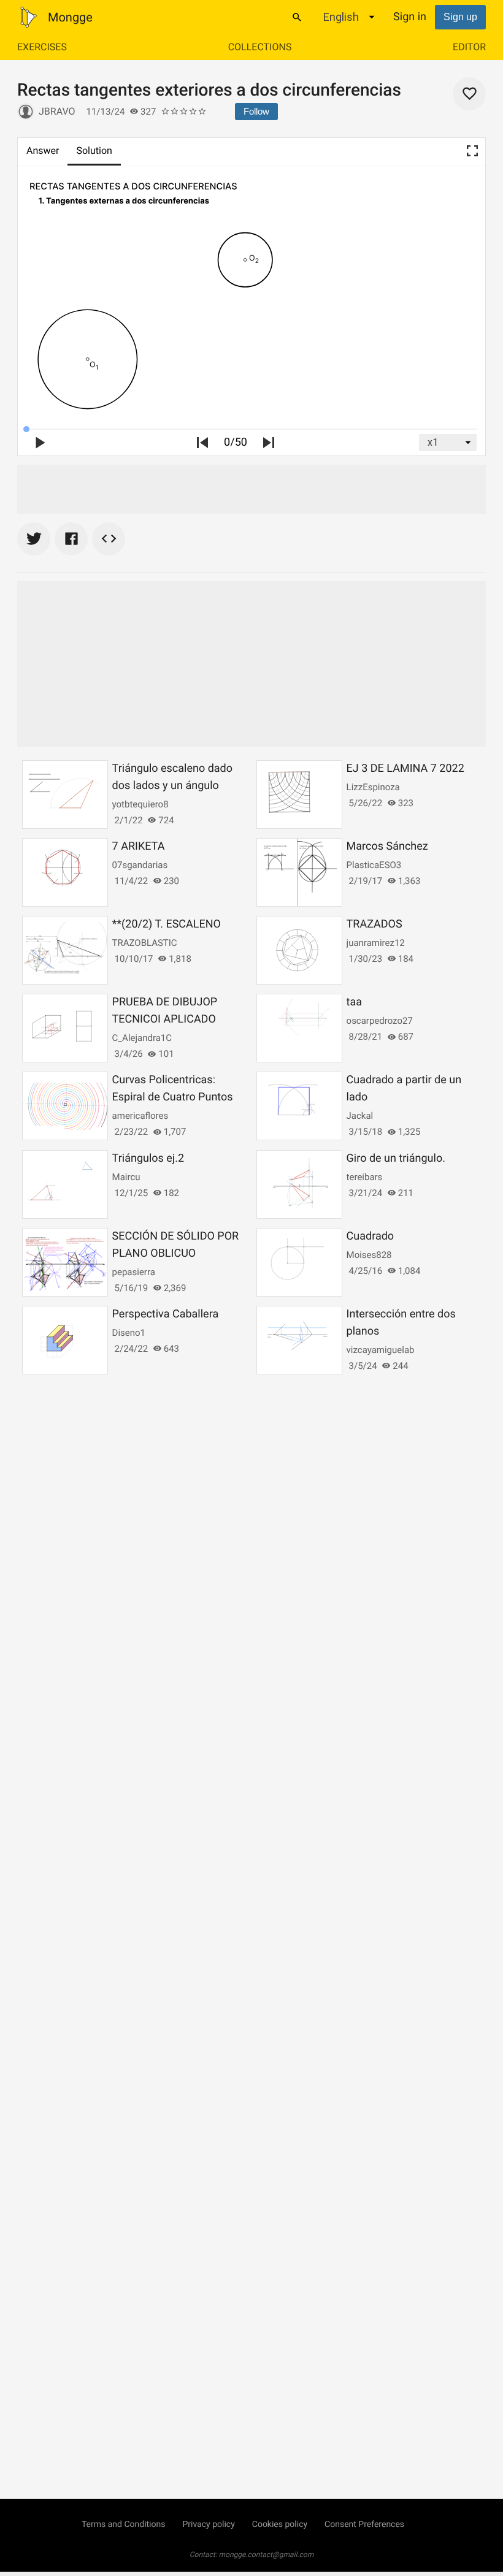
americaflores (140, 1116)
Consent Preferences (364, 2525)
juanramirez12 (376, 943)
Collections (260, 47)
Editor (469, 47)
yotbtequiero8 (140, 804)
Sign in (410, 17)
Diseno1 (129, 1333)
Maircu (126, 1177)
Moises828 (369, 1255)
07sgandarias (140, 865)
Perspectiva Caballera (166, 1314)
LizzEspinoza (373, 787)
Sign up (460, 17)
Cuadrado (371, 1236)
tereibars (365, 1177)
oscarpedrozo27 (380, 1021)
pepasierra (134, 1272)
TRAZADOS (374, 924)
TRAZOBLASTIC (145, 943)
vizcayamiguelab (381, 1350)
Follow (256, 111)
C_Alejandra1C (142, 1038)
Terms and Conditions (124, 2525)
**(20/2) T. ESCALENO (167, 924)
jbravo (57, 111)
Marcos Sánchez (387, 846)
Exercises (42, 47)
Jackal (360, 1116)
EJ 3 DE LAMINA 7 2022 (405, 768)
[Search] (297, 17)
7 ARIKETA (139, 846)
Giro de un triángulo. (396, 1158)
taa (354, 1002)
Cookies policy (280, 2525)
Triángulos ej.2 (148, 1158)
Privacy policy (208, 2525)
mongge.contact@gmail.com (267, 2555)
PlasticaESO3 (374, 865)
